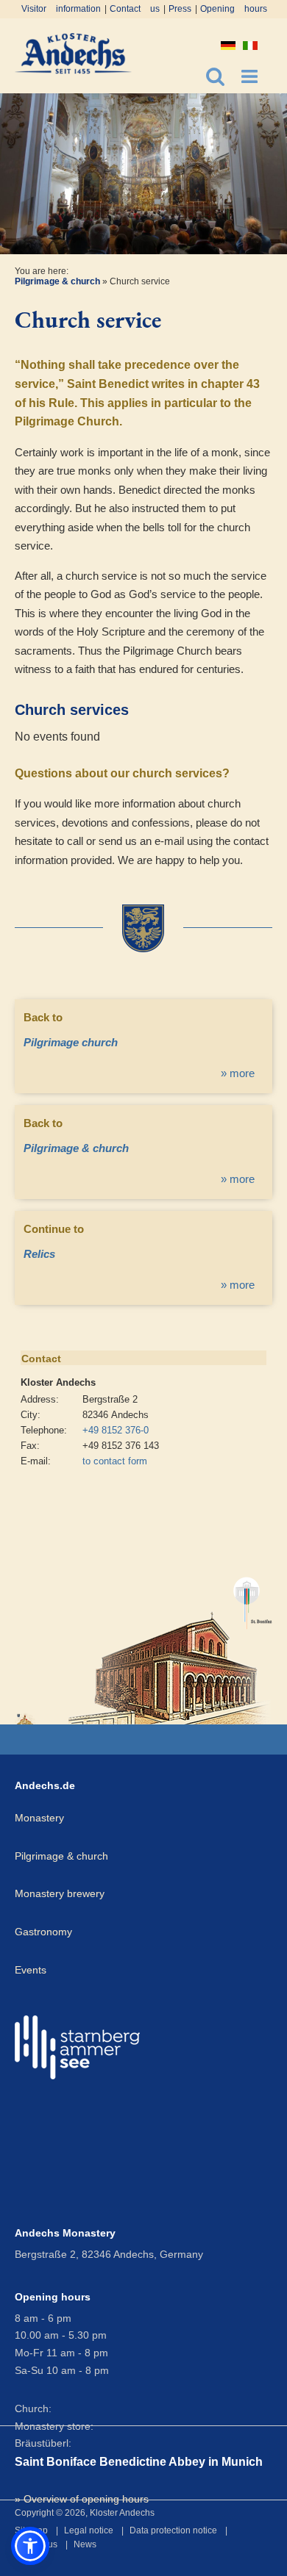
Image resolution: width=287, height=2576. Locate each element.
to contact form (115, 1461)
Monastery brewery (60, 1893)
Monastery (39, 1818)
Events (31, 1970)
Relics (39, 1254)
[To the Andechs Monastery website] (26, 1719)
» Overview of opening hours (82, 2499)
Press (180, 9)
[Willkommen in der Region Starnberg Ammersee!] (77, 2047)
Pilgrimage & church (57, 281)
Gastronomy (43, 1932)
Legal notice (89, 2530)
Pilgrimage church (71, 1042)
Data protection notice (173, 2530)
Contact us (135, 9)
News (85, 2544)
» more (238, 1073)
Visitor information (61, 9)
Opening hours (234, 9)
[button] (30, 2546)
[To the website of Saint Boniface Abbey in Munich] (170, 1644)
